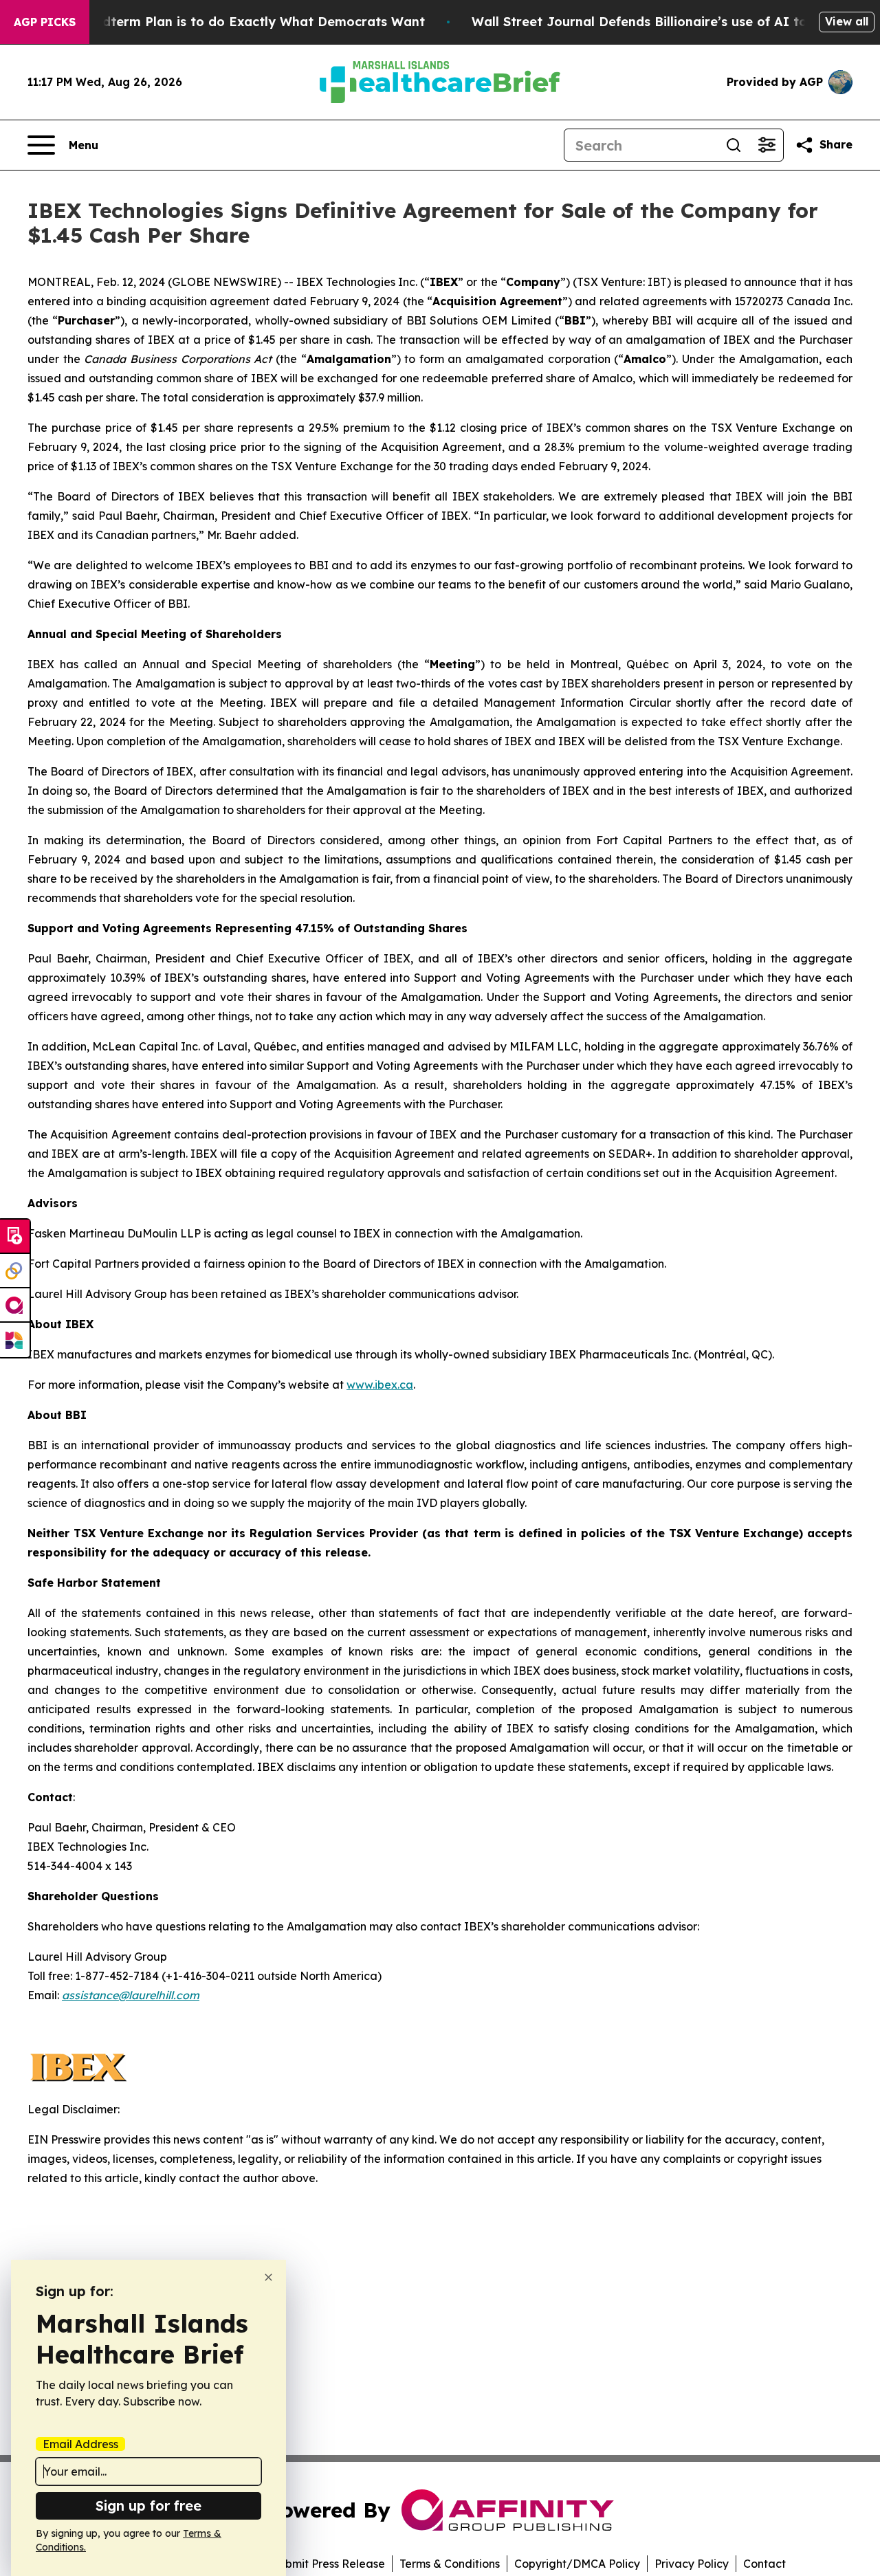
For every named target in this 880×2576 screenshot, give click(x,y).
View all (847, 21)
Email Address (80, 2444)
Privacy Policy (692, 2564)
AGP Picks (45, 22)
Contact (764, 2564)
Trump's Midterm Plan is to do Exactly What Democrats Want (230, 22)
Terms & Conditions (450, 2564)
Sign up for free (148, 2506)
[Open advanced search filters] (767, 145)
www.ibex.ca (380, 1385)
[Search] (734, 145)
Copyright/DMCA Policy (577, 2564)
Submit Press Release (328, 2564)
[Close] (268, 2277)
